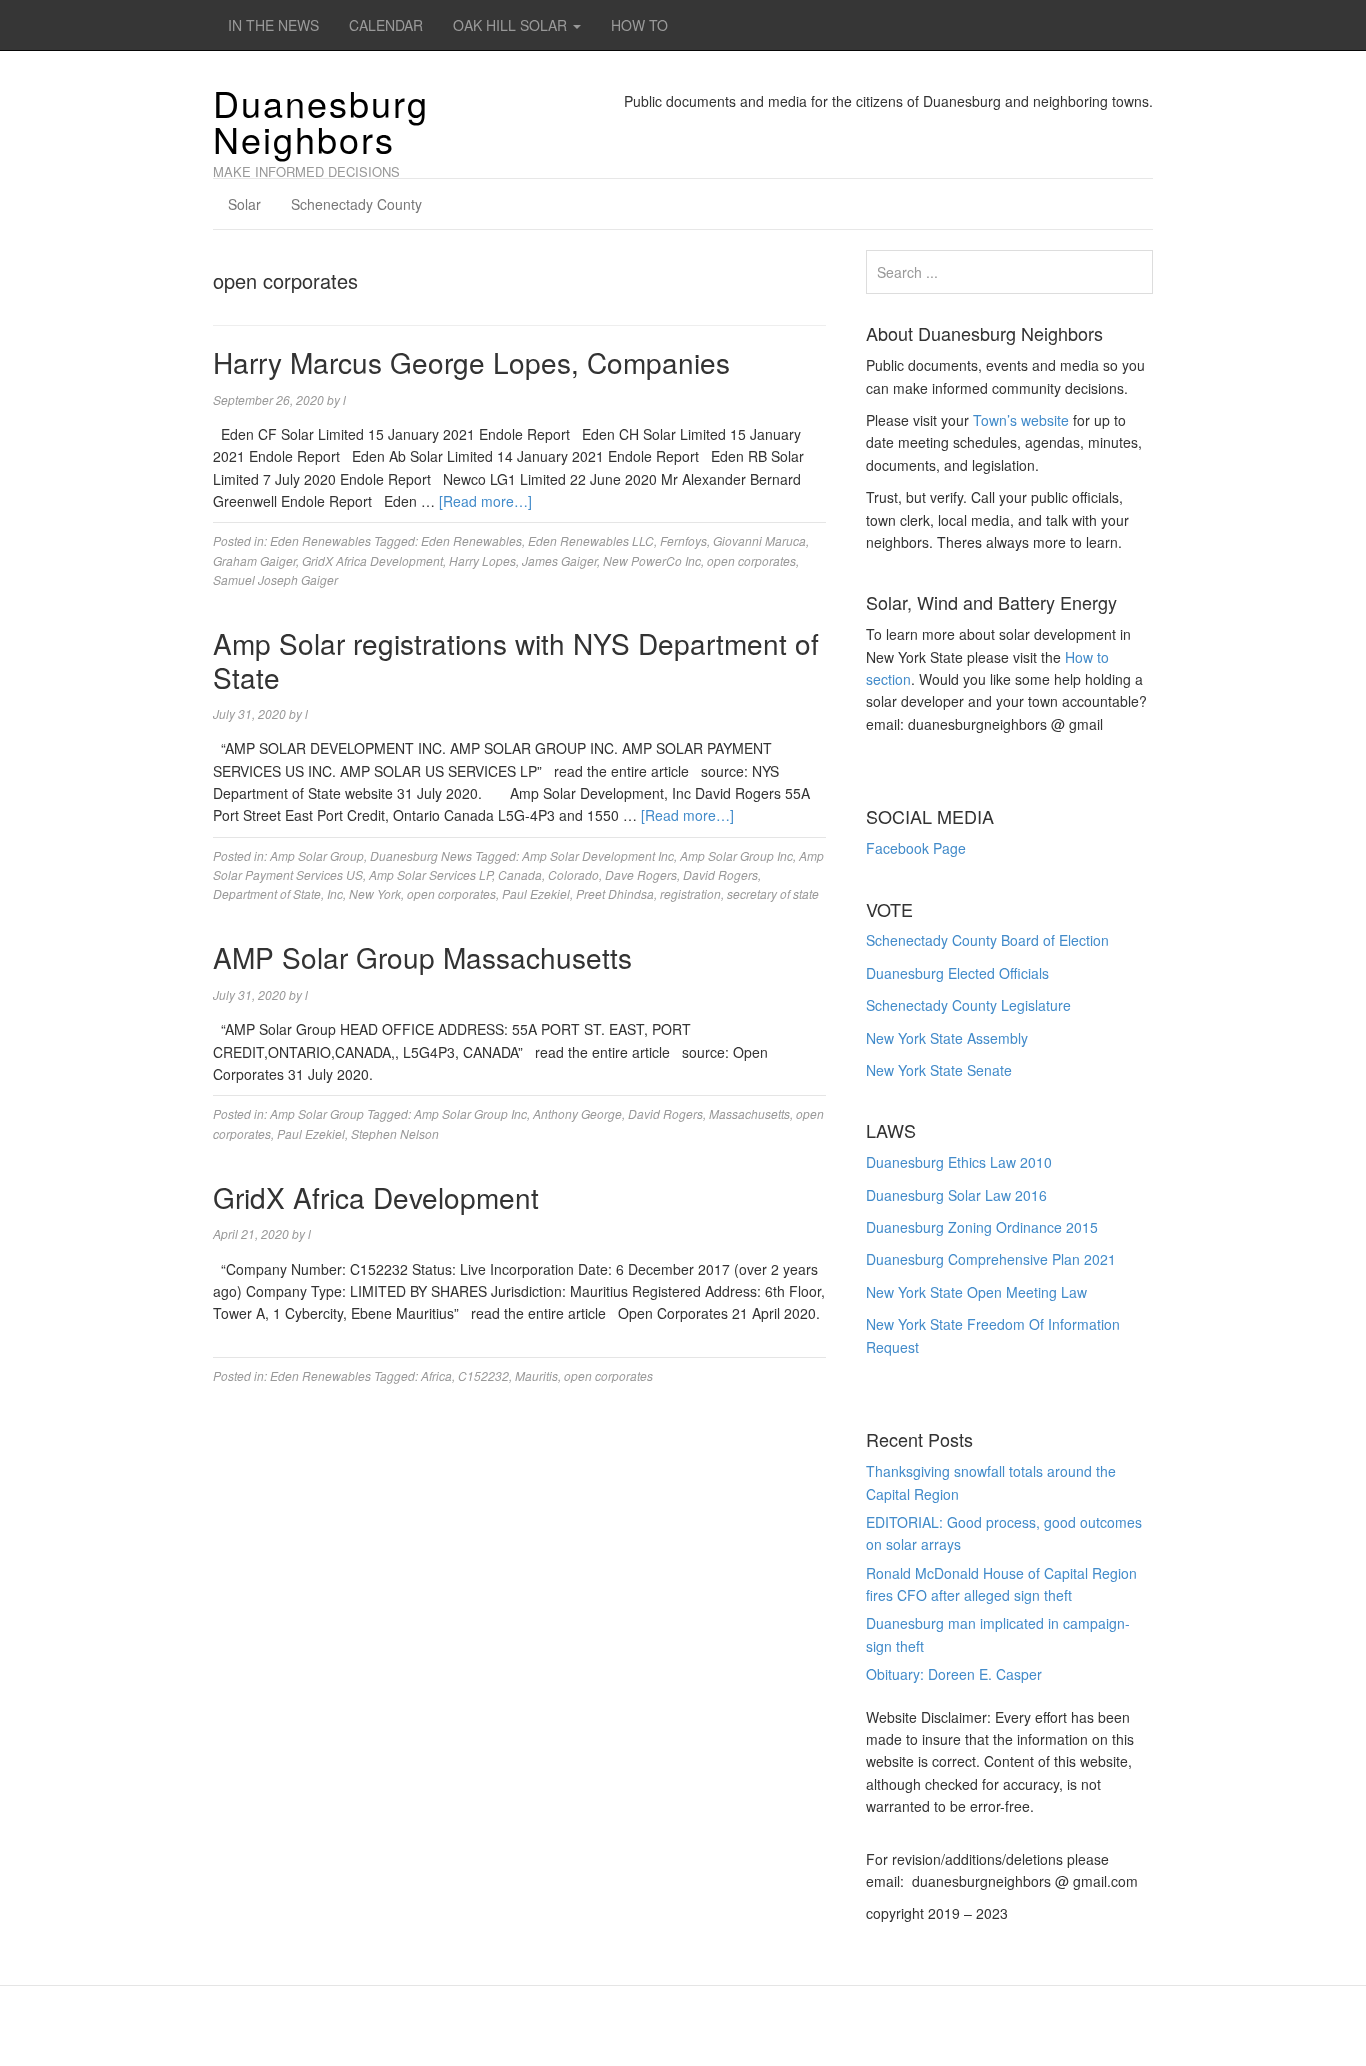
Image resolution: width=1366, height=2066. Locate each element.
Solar (244, 204)
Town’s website (1021, 420)
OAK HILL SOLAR (512, 25)
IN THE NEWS (273, 25)
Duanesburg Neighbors (321, 120)
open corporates (751, 560)
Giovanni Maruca (759, 540)
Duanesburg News (421, 855)
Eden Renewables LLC (591, 540)
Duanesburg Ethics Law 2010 (959, 1162)
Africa (436, 1375)
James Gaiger (559, 560)
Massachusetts (749, 1113)
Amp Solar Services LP (430, 874)
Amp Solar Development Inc (598, 855)
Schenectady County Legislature (968, 1005)
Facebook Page (916, 848)
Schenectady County (356, 204)
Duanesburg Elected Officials (957, 973)
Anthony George (577, 1113)
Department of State (267, 893)
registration (690, 893)
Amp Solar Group (317, 855)
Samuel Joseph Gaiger (275, 579)
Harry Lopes (482, 560)
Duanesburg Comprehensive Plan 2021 (991, 1259)
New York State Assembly (947, 1038)
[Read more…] (485, 501)
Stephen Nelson (395, 1133)
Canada (520, 874)
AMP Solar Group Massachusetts (422, 957)
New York (375, 893)
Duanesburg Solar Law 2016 (956, 1195)
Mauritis (536, 1375)
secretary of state (773, 893)
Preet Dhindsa (615, 893)
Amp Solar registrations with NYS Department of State (516, 660)
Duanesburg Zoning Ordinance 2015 (982, 1227)
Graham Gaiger (254, 560)
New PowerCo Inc (652, 560)
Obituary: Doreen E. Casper (954, 1674)
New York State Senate (939, 1070)
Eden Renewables (320, 540)
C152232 (483, 1375)
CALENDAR (386, 25)
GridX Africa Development (372, 560)
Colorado (573, 874)
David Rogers (720, 874)
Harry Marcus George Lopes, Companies (471, 362)
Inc (335, 893)
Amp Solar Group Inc (736, 855)
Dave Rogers (641, 874)
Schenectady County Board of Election (987, 940)
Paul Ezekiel (536, 893)
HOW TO (639, 25)
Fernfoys (683, 540)
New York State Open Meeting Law (976, 1292)
